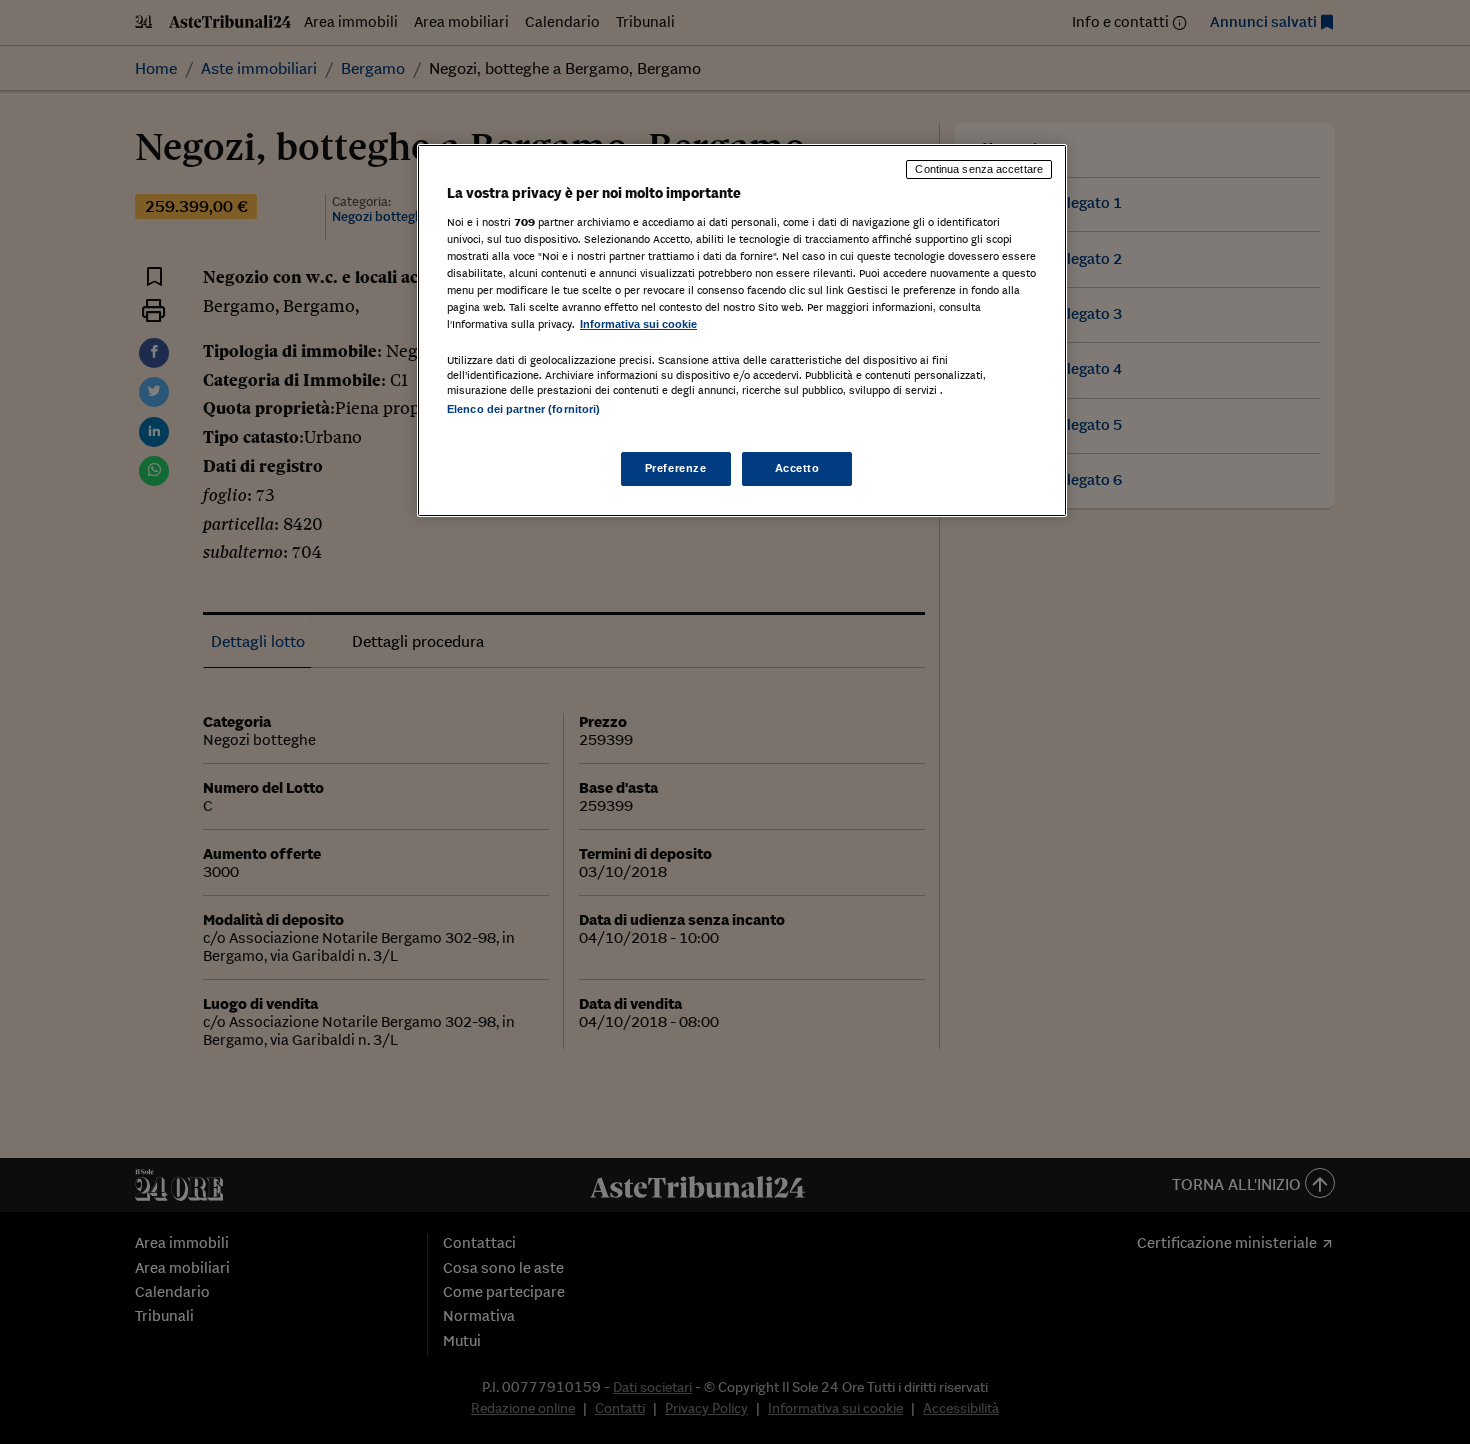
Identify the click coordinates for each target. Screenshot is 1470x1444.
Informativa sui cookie (638, 324)
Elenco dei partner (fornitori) (523, 409)
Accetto (797, 468)
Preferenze (676, 468)
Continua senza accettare (979, 169)
